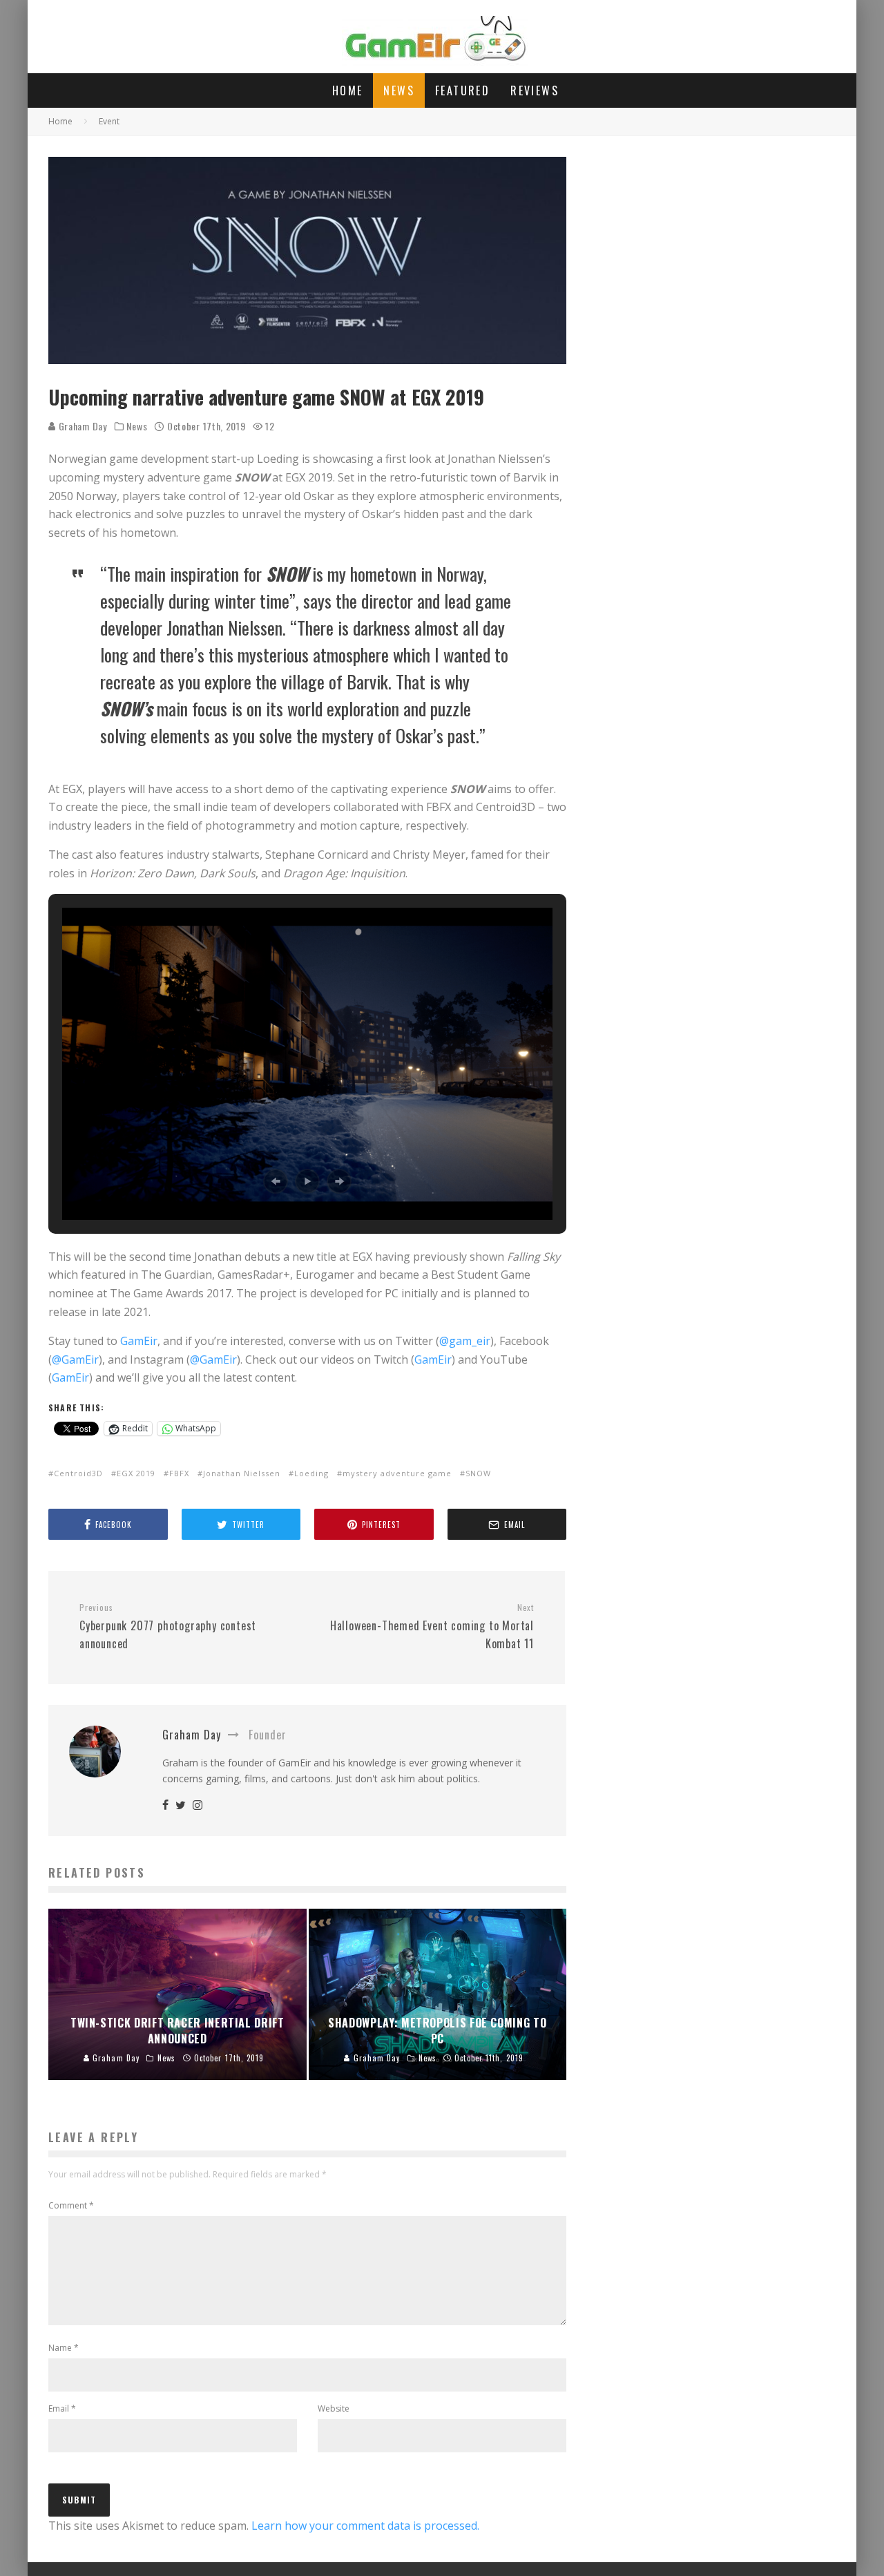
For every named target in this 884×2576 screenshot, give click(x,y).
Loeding (311, 1473)
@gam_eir (465, 1341)
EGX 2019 (136, 1473)
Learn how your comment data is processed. (365, 2526)
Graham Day (81, 426)
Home (348, 90)
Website (334, 2408)
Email (62, 2408)
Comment (71, 2205)
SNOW (478, 1473)
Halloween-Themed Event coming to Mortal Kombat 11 (432, 1627)
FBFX (179, 1473)
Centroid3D (78, 1473)
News (399, 90)
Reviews (535, 90)
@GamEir (75, 1359)
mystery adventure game (397, 1473)
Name (64, 2348)
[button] (276, 1181)
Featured (462, 90)
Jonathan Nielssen (242, 1473)
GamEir (139, 1341)
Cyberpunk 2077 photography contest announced (168, 1627)
